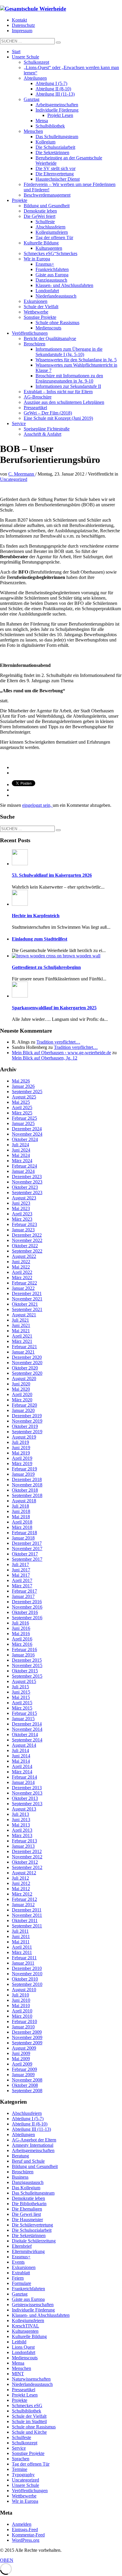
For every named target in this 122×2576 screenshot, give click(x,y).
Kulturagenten (25, 2331)
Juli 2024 (20, 1145)
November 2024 (27, 1134)
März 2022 (22, 1278)
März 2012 (22, 1894)
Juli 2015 (20, 1687)
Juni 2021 (21, 1325)
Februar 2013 (24, 1841)
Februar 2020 (24, 1405)
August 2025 (24, 1097)
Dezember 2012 (27, 1851)
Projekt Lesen (25, 2395)
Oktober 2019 (25, 1426)
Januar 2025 (23, 1123)
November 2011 (27, 1915)
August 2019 (24, 1437)
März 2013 (22, 1835)
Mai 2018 (21, 1517)
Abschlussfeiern (27, 2113)
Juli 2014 (20, 1750)
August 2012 (24, 1873)
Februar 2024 (24, 1166)
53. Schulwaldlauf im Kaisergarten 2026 (52, 875)
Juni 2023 (21, 1203)
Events (18, 2262)
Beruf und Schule (28, 2161)
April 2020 (22, 1394)
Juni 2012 (21, 1883)
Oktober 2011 (25, 1920)
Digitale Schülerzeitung (34, 2241)
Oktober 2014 (25, 1735)
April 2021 (22, 1336)
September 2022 (27, 1251)
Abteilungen (23, 2135)
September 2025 (27, 1092)
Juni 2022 (21, 1262)
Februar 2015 (24, 1713)
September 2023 (27, 1192)
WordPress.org (26, 2540)
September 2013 (27, 1804)
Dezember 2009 (27, 2032)
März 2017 (22, 1586)
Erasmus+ (21, 2257)
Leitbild (19, 2342)
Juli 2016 (20, 1623)
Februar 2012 (24, 1899)
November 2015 (27, 1665)
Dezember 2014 (27, 1724)
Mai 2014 (21, 1761)
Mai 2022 (21, 1267)
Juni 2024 (21, 1150)
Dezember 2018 (27, 1479)
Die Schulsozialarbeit (32, 2230)
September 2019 (27, 1432)
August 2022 (24, 1256)
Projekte (20, 2400)
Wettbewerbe (24, 2496)
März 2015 (22, 1708)
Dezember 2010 (27, 1968)
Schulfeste (21, 2437)
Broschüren (23, 2172)
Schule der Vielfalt (29, 2416)
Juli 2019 (20, 1442)
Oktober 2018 (25, 1490)
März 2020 (22, 1400)
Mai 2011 (21, 1942)
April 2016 (22, 1639)
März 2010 (22, 2016)
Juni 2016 (21, 1628)
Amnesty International (33, 2145)
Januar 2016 (23, 1655)
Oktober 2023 (25, 1187)
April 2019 (22, 1458)
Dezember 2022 (27, 1235)
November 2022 (27, 1240)
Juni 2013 (21, 1820)
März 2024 (22, 1161)
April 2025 (22, 1107)
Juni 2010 (21, 2000)
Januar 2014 (23, 1782)
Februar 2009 (24, 2069)
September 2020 (27, 1373)
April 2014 (22, 1766)
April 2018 (22, 1522)
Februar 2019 (24, 1469)
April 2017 (22, 1580)
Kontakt (19, 20)
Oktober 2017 (25, 1554)
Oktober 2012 (25, 1862)
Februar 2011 (24, 1958)
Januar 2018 (23, 1538)
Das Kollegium (26, 2188)
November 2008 (27, 2080)
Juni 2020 (21, 1384)
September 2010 (27, 1984)
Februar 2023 (24, 1224)
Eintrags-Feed (25, 2530)
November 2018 (27, 1485)
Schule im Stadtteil (29, 2421)
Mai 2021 (21, 1331)
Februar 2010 (24, 2021)
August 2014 (24, 1745)
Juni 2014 (21, 1756)
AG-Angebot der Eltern (34, 2140)
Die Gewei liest (26, 2214)
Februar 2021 (24, 1347)
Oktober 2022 (25, 1246)
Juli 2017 (20, 1564)
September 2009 (27, 2043)
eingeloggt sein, (37, 805)
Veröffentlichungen (30, 2491)
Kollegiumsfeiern (28, 2320)
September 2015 (27, 1676)
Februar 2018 (24, 1533)
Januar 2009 (23, 2075)
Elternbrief (22, 2246)
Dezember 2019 (27, 1416)
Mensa (18, 2363)
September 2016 (27, 1618)
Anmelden (22, 2524)
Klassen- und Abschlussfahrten (41, 2315)
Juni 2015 (21, 1692)
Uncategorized (14, 479)
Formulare (21, 2283)
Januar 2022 (23, 1288)
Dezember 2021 (27, 1293)
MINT (18, 2374)
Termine (20, 2469)
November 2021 (27, 1299)
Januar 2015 (23, 1719)
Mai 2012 (21, 1889)
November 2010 (27, 1974)
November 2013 (27, 1793)
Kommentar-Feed (28, 2535)
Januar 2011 (23, 1963)
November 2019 (27, 1421)
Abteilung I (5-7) (28, 2119)
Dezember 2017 (27, 1543)
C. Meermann (22, 474)
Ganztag (20, 2294)
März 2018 (22, 1527)
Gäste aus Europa (28, 2299)
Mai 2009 (21, 2059)
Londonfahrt (24, 2352)
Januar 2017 (23, 1596)
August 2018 (24, 1501)
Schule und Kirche (29, 2432)
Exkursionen (24, 2267)
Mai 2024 (21, 1155)
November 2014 (27, 1729)
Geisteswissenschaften (33, 2305)
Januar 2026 (23, 1086)
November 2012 (27, 1857)
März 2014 (22, 1772)
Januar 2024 (23, 1171)
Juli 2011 (20, 1931)
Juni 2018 (21, 1511)
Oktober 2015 (25, 1671)
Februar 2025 (24, 1118)
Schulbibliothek (27, 2411)
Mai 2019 (21, 1453)
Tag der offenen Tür (31, 2464)
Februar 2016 (24, 1649)
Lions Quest (23, 2347)
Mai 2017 (21, 1575)
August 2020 (24, 1378)
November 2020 (27, 1363)
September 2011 (27, 1926)
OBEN (7, 2560)
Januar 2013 (23, 1846)
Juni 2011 (21, 1936)
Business (20, 2177)
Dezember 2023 (27, 1177)
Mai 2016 (21, 1634)
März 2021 (22, 1341)
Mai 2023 (21, 1208)
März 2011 (22, 1952)
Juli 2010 (20, 1995)
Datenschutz (23, 25)
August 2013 (24, 1809)
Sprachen (21, 2459)
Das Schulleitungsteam (33, 2193)
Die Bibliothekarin (29, 2204)
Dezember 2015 (27, 1660)
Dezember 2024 (27, 1129)
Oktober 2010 (25, 1979)
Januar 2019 (23, 1474)
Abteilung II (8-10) (30, 2124)
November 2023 (27, 1182)
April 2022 (22, 1272)
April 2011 (22, 1947)
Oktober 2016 (25, 1612)
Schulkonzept (25, 2443)
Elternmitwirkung (28, 2251)
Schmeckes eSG (27, 2406)
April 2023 (22, 1214)
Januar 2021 (23, 1352)
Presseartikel (24, 2390)
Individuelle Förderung (33, 2310)
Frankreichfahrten (28, 2289)
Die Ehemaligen (27, 2209)
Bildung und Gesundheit (35, 2166)
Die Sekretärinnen (29, 2235)
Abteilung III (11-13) (31, 2129)
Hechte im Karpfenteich (36, 916)
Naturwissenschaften (31, 2379)
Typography (23, 2475)
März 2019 (22, 1464)
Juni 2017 (21, 1570)
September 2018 (27, 1495)
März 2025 (22, 1113)
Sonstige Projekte (28, 2453)
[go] (58, 43)
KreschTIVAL (25, 2326)
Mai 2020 (21, 1389)
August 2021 (24, 1315)
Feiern (18, 2278)
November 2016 (27, 1607)
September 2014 (27, 1740)
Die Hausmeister (27, 2220)
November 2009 (27, 2037)
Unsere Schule (25, 2485)
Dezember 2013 (27, 1788)
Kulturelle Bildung (29, 2336)
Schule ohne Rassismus (34, 2427)
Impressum (22, 31)
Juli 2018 (20, 1506)
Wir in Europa (25, 2501)
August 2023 (24, 1198)
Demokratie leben (28, 2198)
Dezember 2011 (27, 1910)
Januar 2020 (23, 1410)
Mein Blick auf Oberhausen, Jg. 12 (45, 1058)
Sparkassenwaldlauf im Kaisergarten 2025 (54, 1008)
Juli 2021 (20, 1320)
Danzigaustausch (28, 2182)
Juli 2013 (20, 1814)
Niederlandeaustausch (32, 2384)
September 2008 (27, 2091)
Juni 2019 (21, 1448)
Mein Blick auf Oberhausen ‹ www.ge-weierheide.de (61, 1053)
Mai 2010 (21, 2006)
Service (19, 2448)
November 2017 (27, 1549)
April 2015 (22, 1703)
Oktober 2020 (25, 1368)
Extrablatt (21, 2273)
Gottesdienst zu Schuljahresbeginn (46, 967)
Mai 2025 (21, 1102)
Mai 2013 (21, 1825)
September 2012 (27, 1867)
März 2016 (22, 1644)
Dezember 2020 (27, 1357)
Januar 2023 (23, 1230)
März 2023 (22, 1219)
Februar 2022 (24, 1283)
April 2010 (22, 2011)
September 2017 (27, 1559)
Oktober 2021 (25, 1304)
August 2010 (24, 1990)
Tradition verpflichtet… (58, 1042)
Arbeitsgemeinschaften (33, 2150)
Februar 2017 (24, 1591)
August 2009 (24, 2048)
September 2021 (27, 1309)
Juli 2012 (20, 1878)
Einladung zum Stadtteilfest (40, 939)
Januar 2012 (23, 1905)
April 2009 (22, 2064)
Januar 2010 (23, 2027)
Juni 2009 (21, 2053)
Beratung (20, 2156)
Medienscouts (25, 2358)
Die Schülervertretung (32, 2225)
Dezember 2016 (27, 1602)
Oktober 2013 (25, 1798)
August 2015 (24, 1681)
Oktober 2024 (25, 1139)
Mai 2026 (21, 1081)
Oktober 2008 (25, 2085)
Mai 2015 (21, 1697)
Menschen (21, 2368)
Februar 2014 (24, 1777)
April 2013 (22, 1830)
